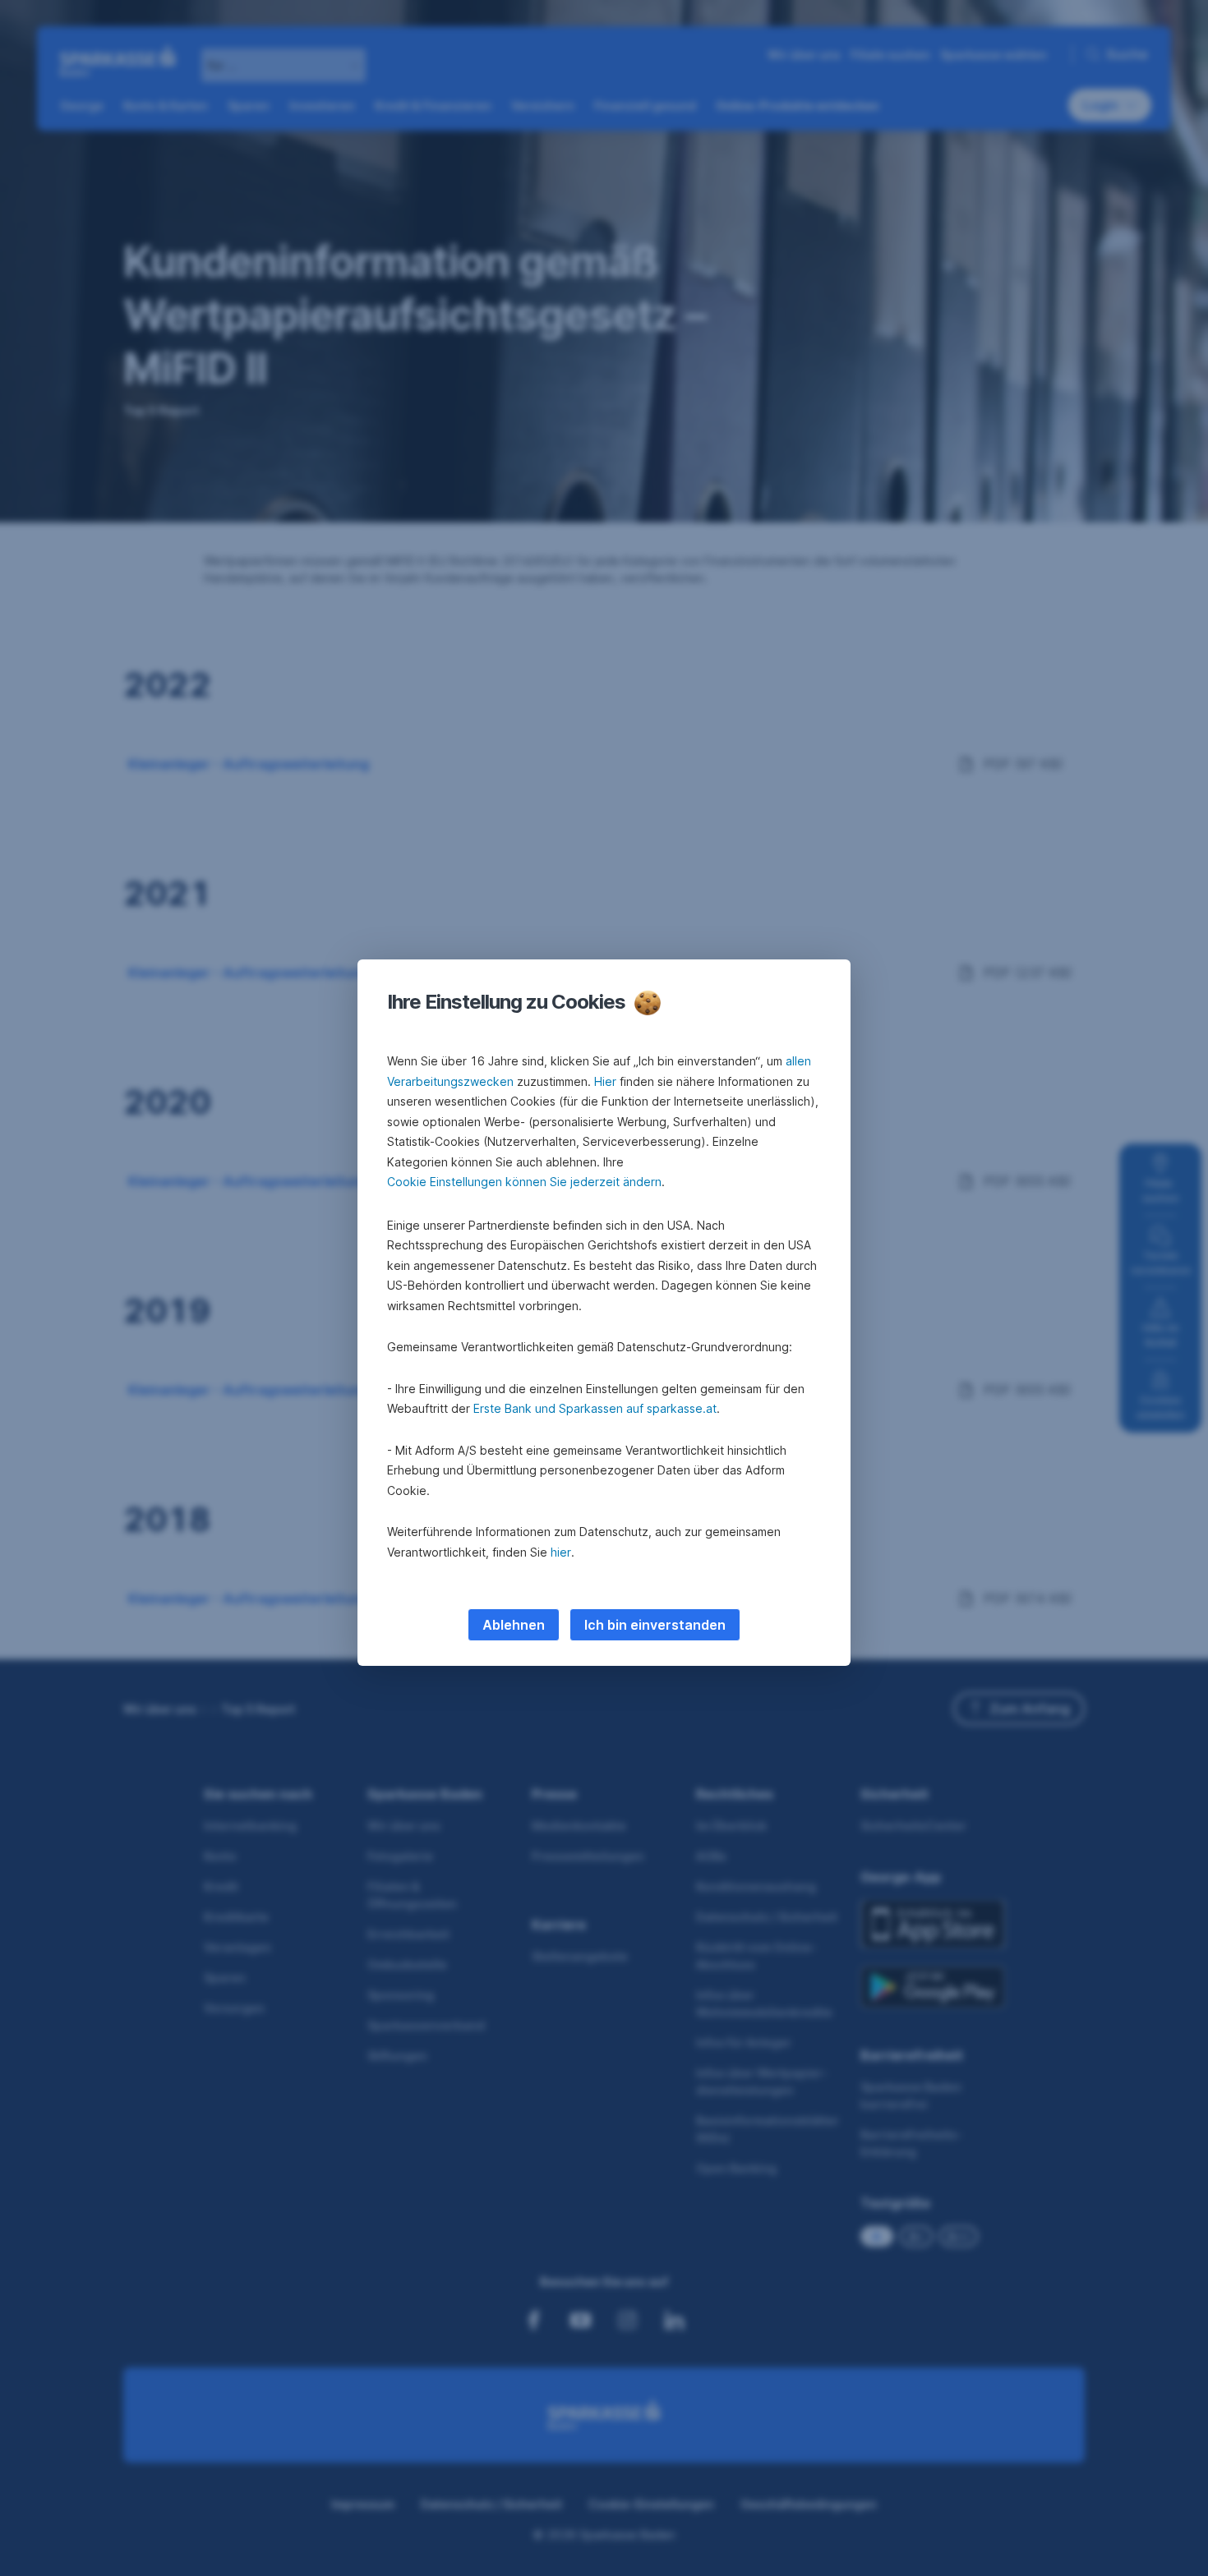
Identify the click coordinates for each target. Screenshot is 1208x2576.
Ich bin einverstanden (655, 1625)
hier (561, 1552)
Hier (605, 1081)
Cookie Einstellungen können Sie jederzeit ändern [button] (524, 1182)
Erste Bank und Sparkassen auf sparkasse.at (595, 1408)
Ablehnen (514, 1625)
